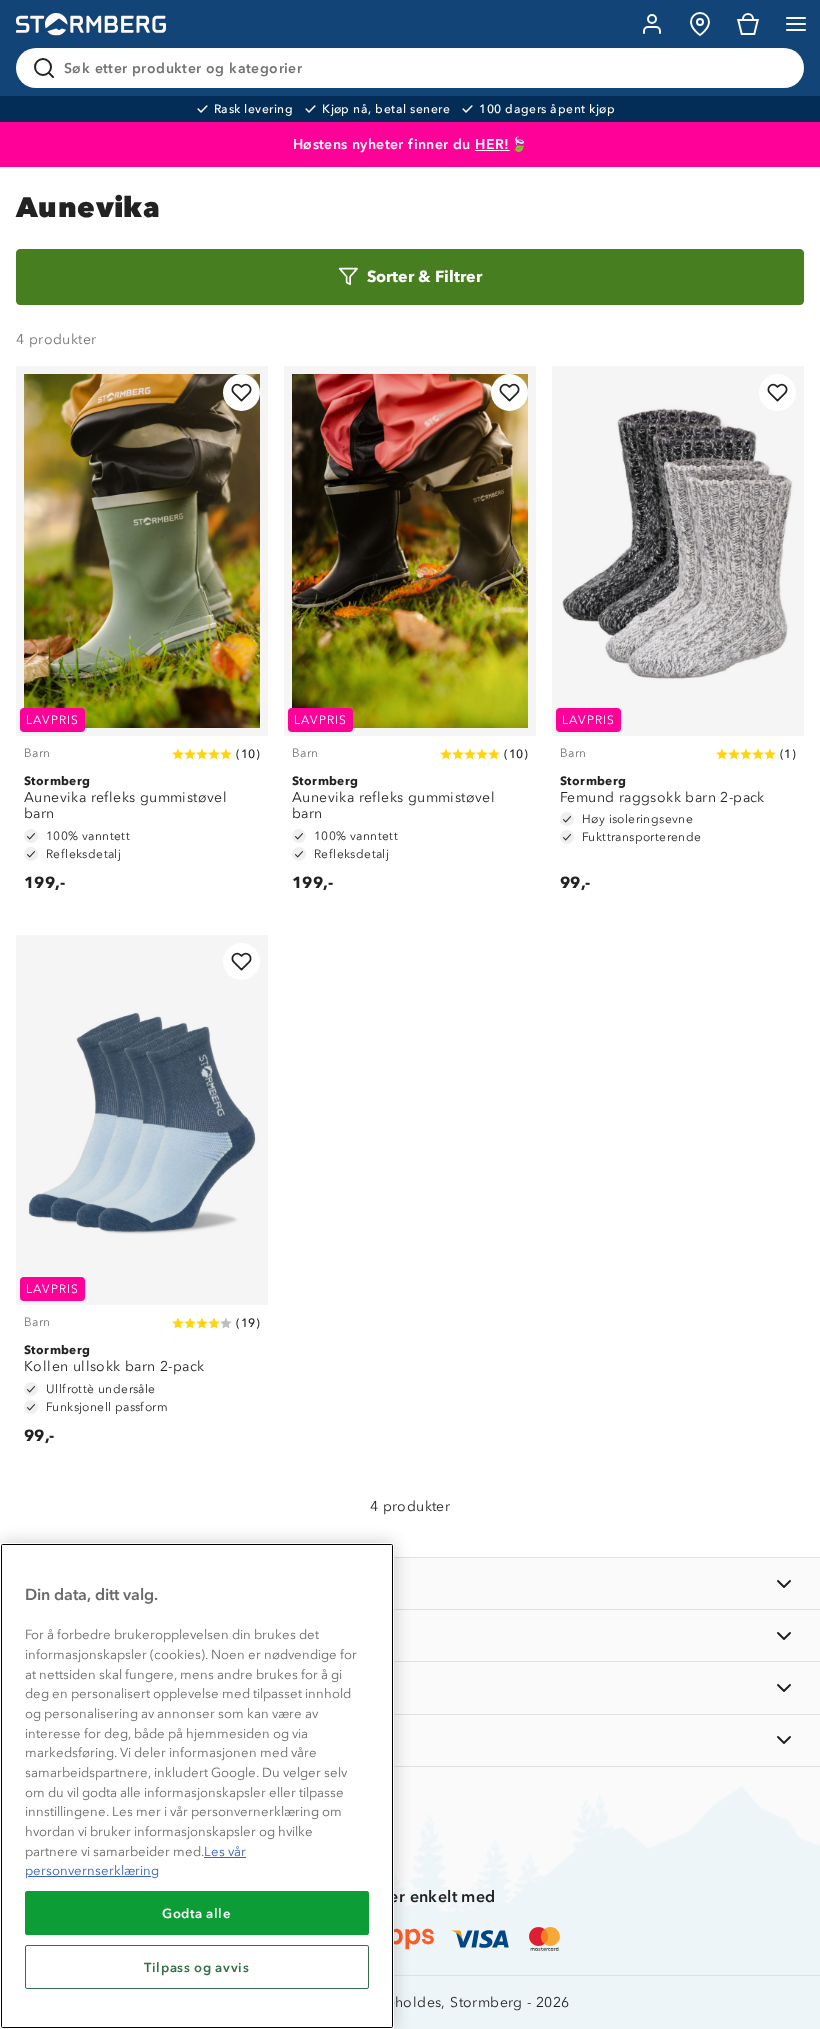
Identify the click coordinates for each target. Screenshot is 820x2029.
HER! (492, 144)
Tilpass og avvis (197, 1967)
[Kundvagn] (748, 24)
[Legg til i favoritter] (241, 392)
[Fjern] (776, 68)
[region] (197, 1786)
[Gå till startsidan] (91, 24)
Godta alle (197, 1913)
